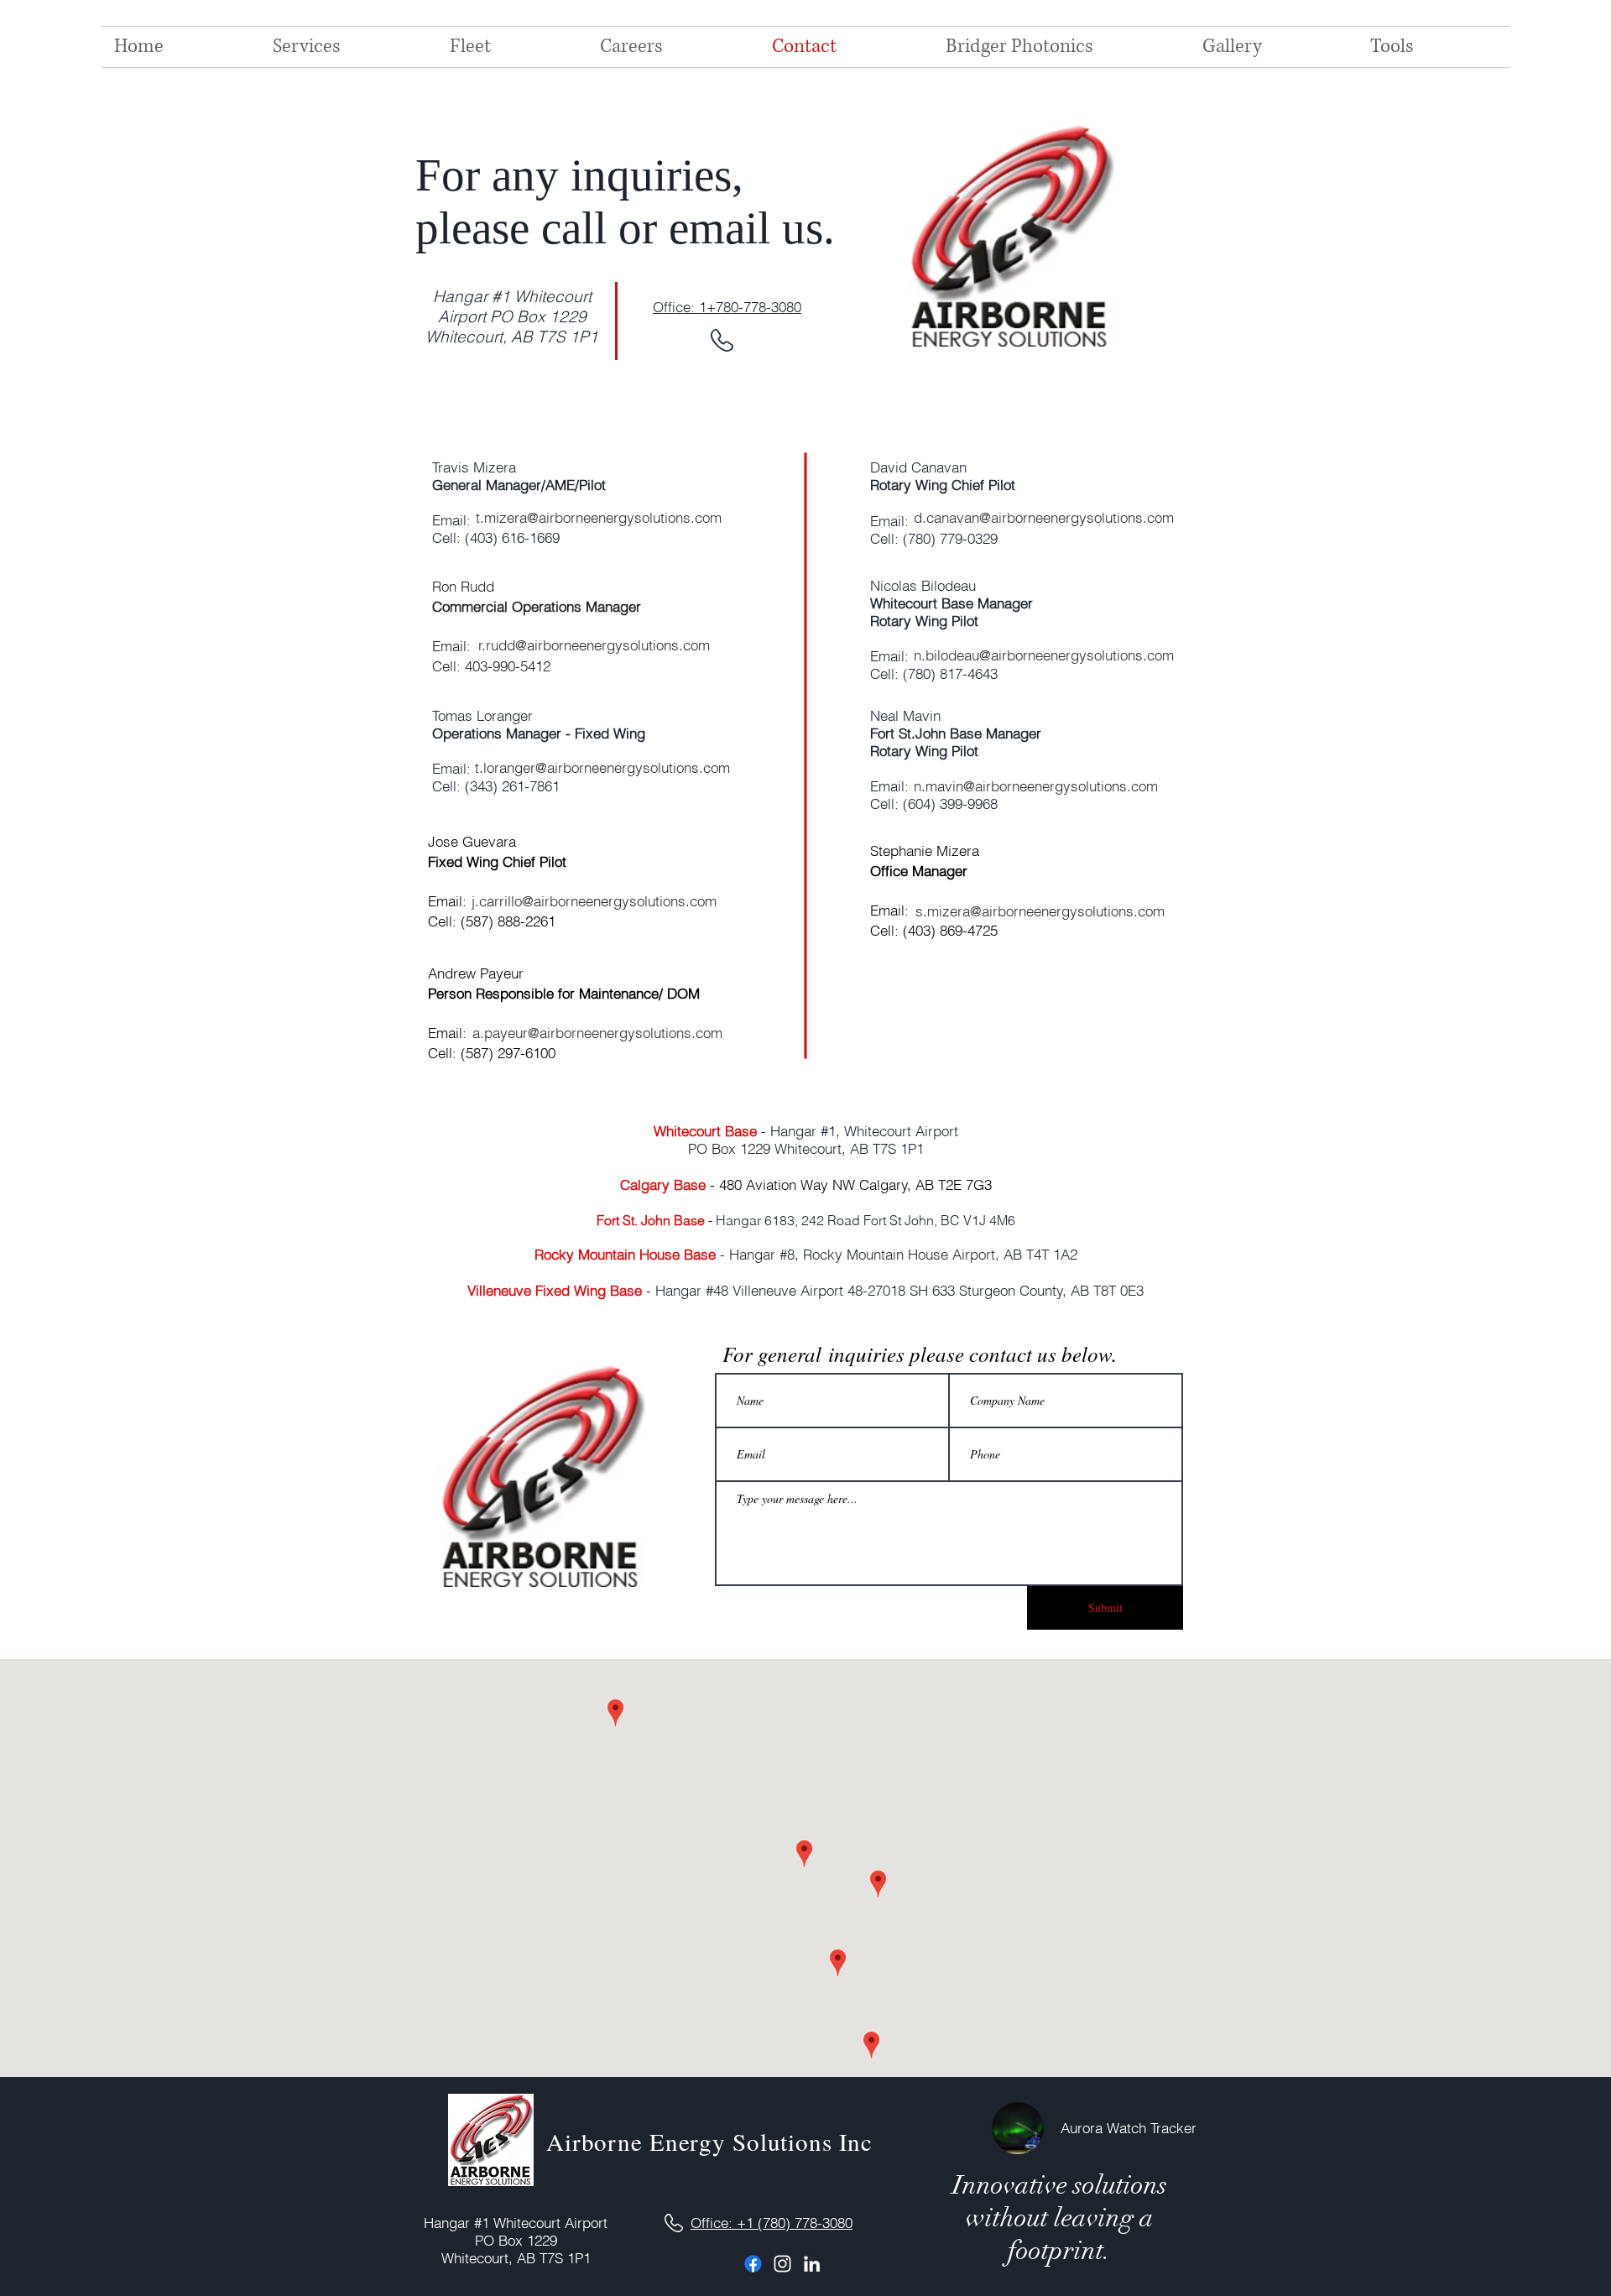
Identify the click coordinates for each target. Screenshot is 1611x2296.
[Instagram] (782, 2264)
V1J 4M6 (989, 1220)
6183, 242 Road (814, 1220)
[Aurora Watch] (1018, 2128)
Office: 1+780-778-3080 (727, 307)
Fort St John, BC (913, 1220)
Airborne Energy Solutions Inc (709, 2141)
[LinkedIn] (812, 2264)
